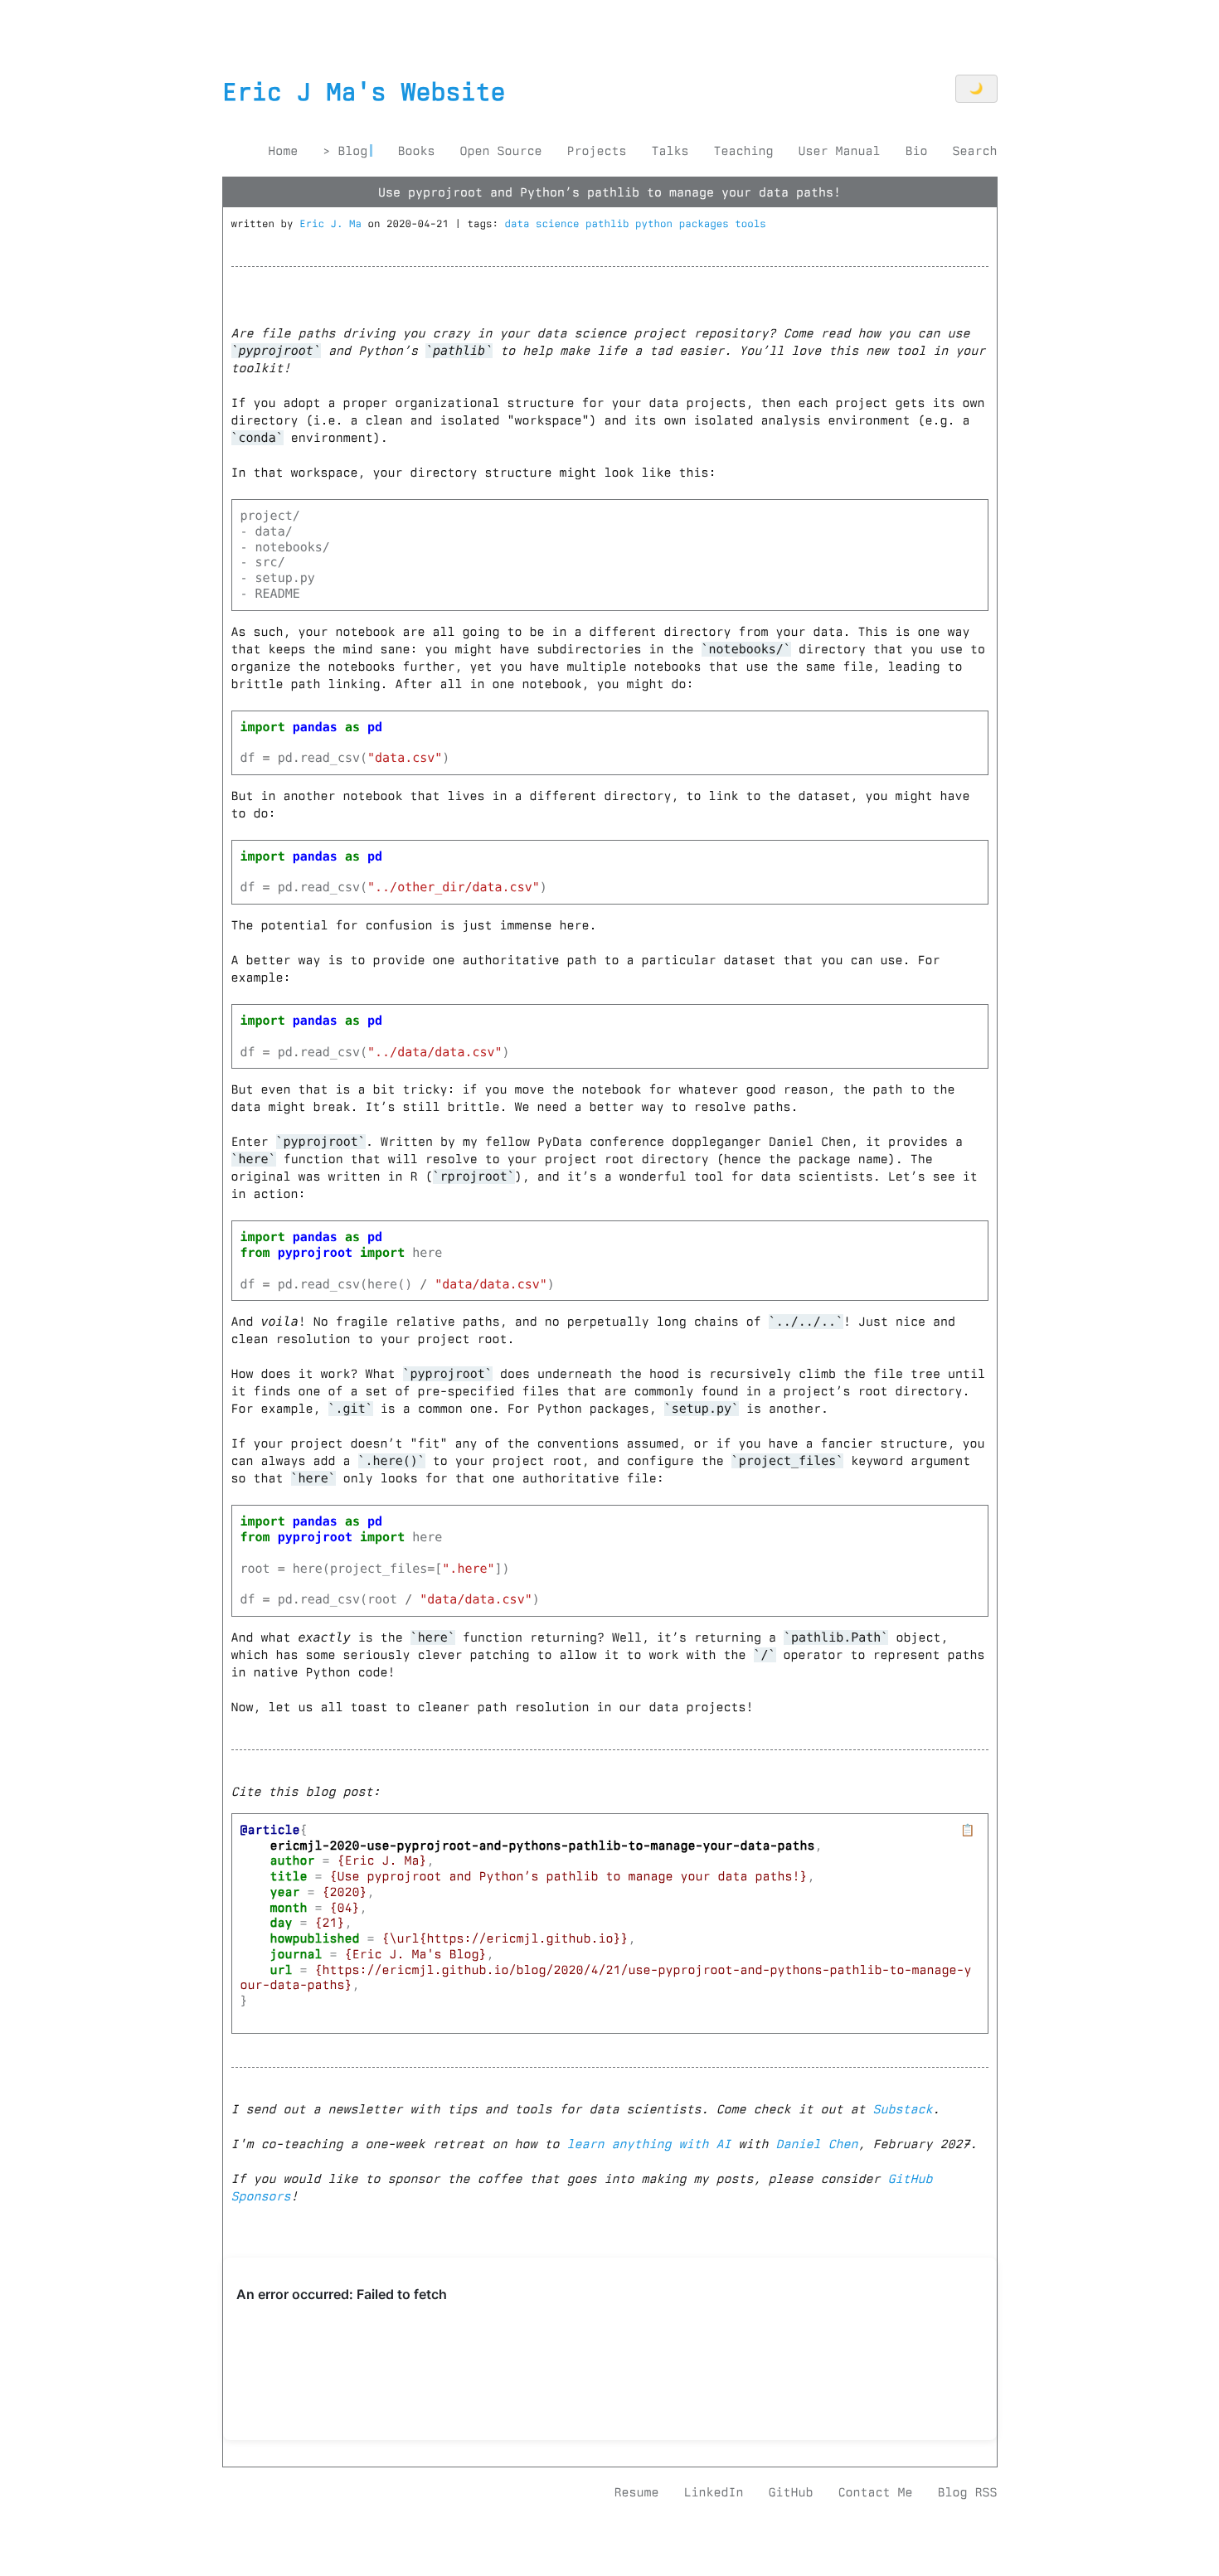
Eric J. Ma (330, 224)
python (657, 224)
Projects (596, 151)
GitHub (790, 2492)
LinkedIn (713, 2492)
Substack (903, 2109)
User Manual (839, 151)
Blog (352, 151)
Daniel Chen (817, 2144)
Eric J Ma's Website (364, 92)
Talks (670, 151)
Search (974, 151)
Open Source (500, 151)
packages (707, 224)
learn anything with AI (649, 2144)
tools (750, 224)
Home (283, 151)
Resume (636, 2492)
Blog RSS (967, 2492)
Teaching (743, 151)
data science (546, 224)
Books (416, 151)
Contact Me (875, 2492)
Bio (916, 151)
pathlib (610, 224)
